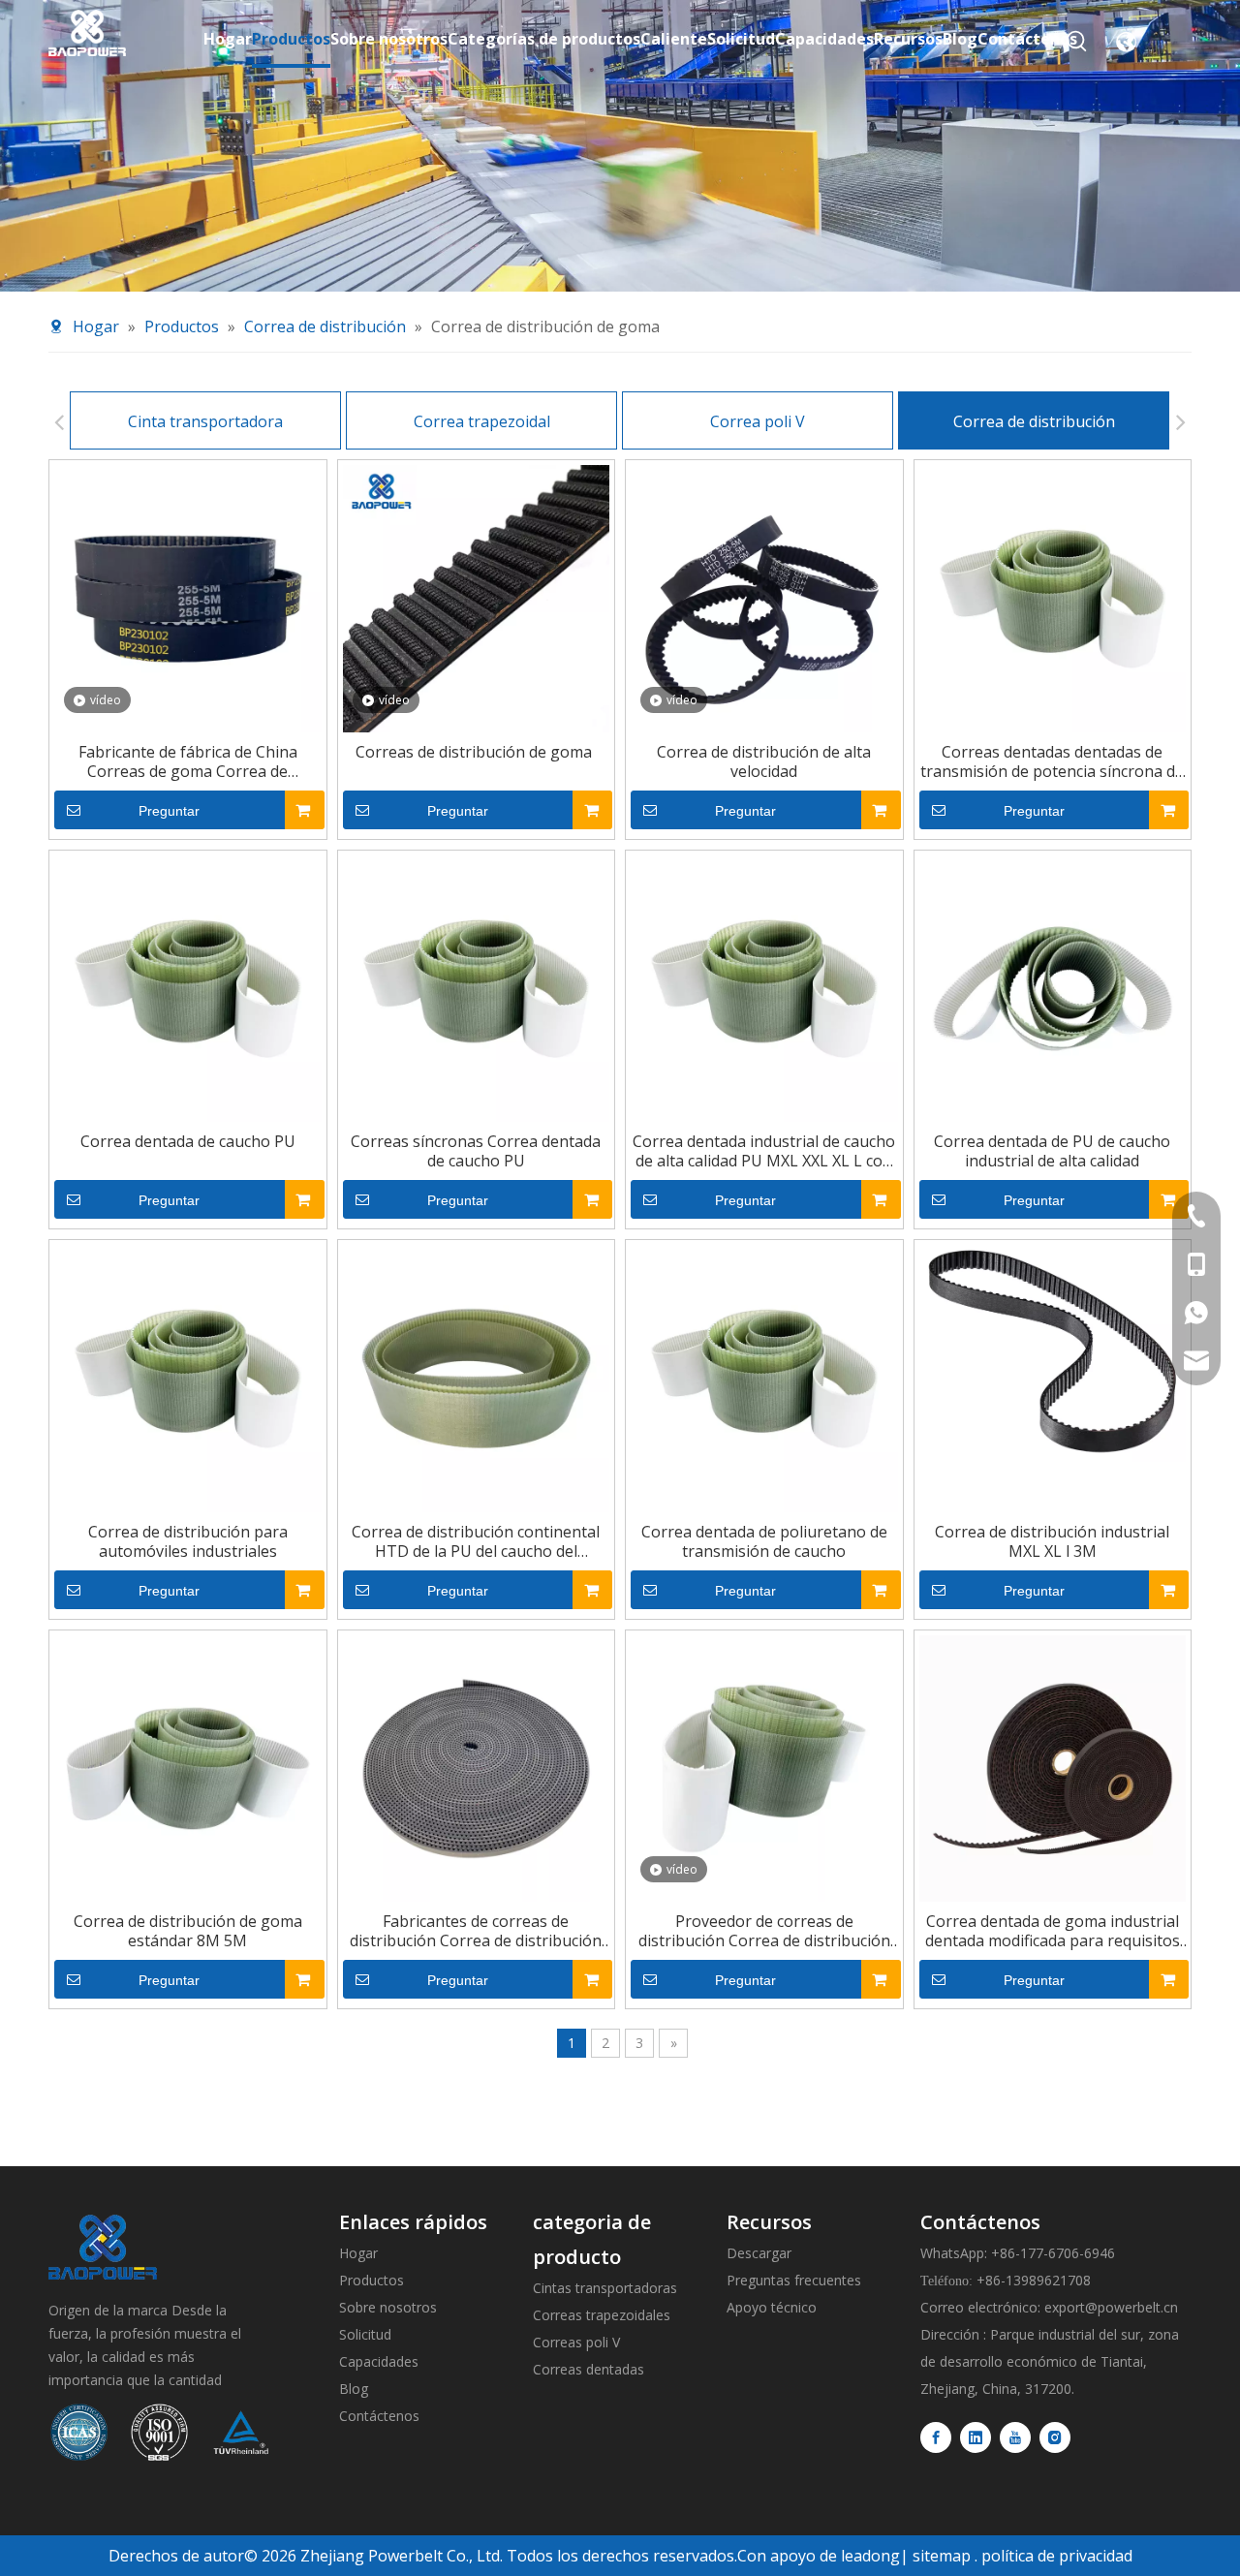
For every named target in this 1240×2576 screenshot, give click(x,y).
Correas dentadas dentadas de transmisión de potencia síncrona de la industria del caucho (1052, 761)
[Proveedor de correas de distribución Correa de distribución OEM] (764, 1767)
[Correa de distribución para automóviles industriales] (188, 1377)
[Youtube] (1015, 2437)
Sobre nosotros (388, 2307)
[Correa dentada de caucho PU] (188, 987)
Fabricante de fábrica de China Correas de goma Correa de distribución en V (188, 761)
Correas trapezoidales (602, 2315)
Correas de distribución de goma (476, 752)
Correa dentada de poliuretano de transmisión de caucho (764, 1541)
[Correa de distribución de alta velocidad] (764, 597)
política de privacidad (1057, 2556)
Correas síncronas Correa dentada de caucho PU (476, 1151)
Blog (354, 2389)
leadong (870, 2556)
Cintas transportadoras (605, 2288)
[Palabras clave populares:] (1077, 42)
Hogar (358, 2253)
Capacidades (379, 2361)
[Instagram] (1055, 2437)
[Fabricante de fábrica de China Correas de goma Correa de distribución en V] (188, 597)
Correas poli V (576, 2342)
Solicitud (365, 2334)
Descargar (759, 2253)
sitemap (942, 2556)
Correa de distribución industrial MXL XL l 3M (1052, 1541)
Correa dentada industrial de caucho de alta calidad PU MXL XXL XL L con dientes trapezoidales (764, 1151)
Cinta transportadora (205, 421)
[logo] (103, 2247)
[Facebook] (936, 2437)
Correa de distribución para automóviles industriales (188, 1541)
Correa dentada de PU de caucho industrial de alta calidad (1052, 1151)
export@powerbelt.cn (1111, 2307)
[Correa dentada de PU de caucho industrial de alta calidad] (1053, 987)
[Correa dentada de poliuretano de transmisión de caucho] (764, 1377)
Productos (372, 2280)
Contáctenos (379, 2416)
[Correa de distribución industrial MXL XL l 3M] (1053, 1351)
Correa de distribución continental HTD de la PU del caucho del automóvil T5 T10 (476, 1541)
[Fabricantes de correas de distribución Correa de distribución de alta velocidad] (477, 1767)
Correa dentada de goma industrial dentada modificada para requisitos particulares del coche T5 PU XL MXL (1052, 1931)
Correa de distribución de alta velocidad (764, 761)
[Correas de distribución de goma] (477, 597)
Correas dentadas (589, 2369)
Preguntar (169, 811)
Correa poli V (758, 421)
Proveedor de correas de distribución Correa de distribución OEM (764, 1931)
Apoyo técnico (772, 2307)
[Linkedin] (976, 2437)
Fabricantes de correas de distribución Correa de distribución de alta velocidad (476, 1931)
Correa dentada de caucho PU (188, 1141)
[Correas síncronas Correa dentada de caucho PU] (477, 987)
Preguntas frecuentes (794, 2280)
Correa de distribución (1034, 421)
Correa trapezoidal (482, 421)
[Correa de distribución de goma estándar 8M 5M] (188, 1767)
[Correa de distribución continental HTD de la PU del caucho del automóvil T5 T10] (477, 1377)
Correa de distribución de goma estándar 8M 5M (188, 1931)
